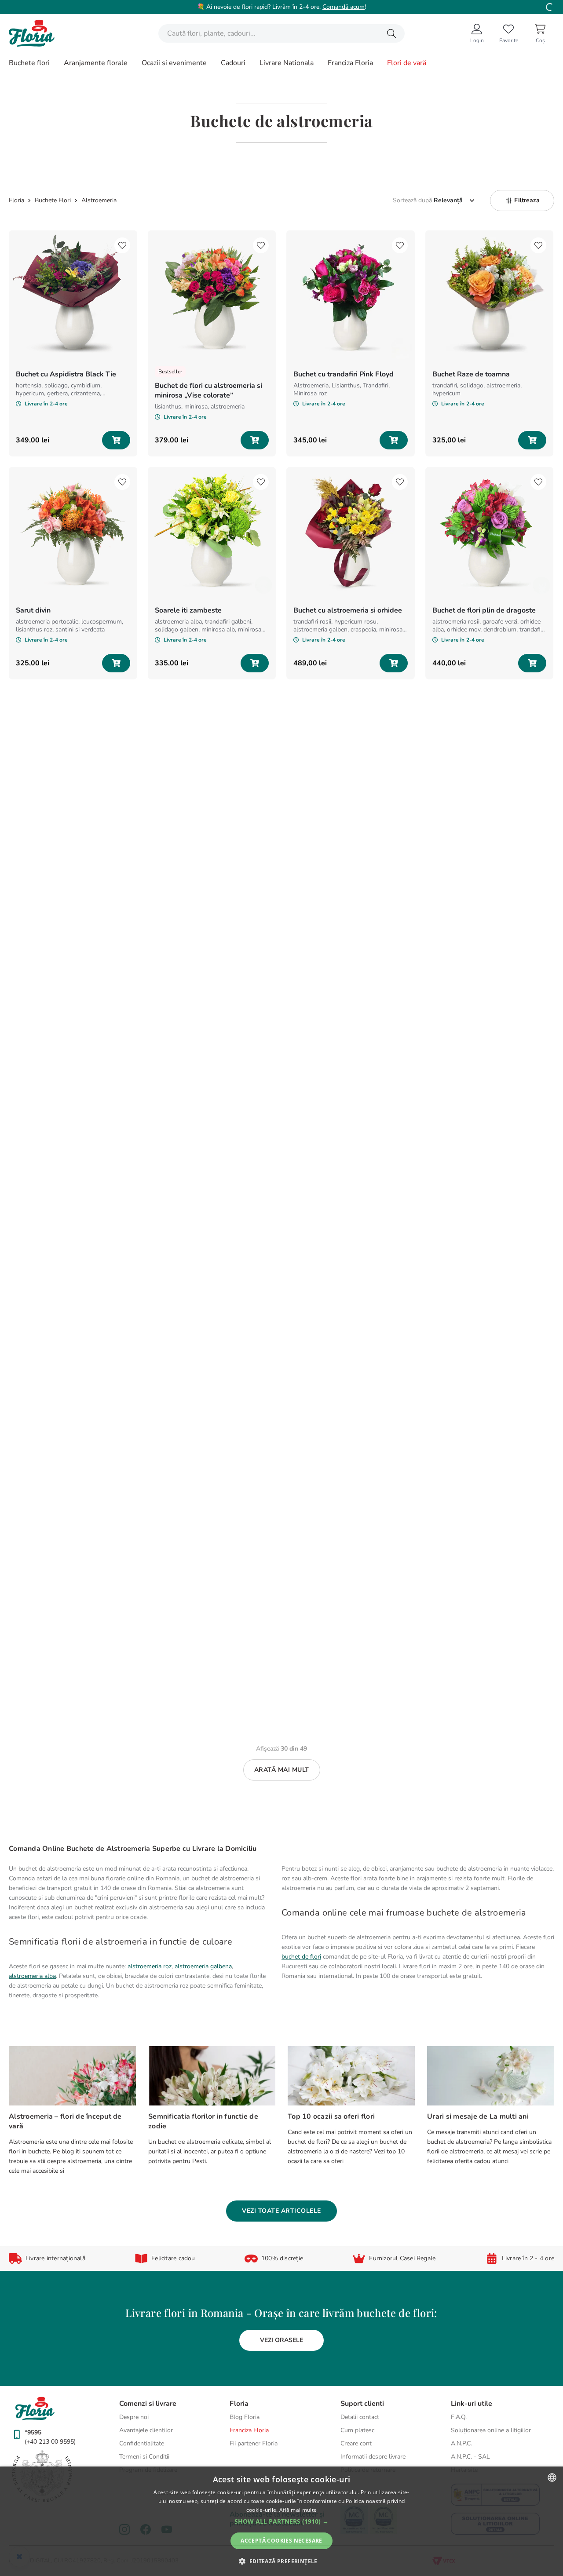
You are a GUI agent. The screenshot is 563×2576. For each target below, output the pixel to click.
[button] (522, 201)
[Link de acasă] (17, 201)
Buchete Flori (53, 201)
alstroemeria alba (32, 1976)
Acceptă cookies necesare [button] (281, 2541)
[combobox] (281, 33)
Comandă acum (344, 7)
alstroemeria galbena (203, 1966)
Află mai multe (298, 2510)
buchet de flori (301, 1957)
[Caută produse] (391, 33)
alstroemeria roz (150, 1966)
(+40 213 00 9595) (50, 2442)
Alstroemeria (99, 201)
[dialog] (281, 2521)
